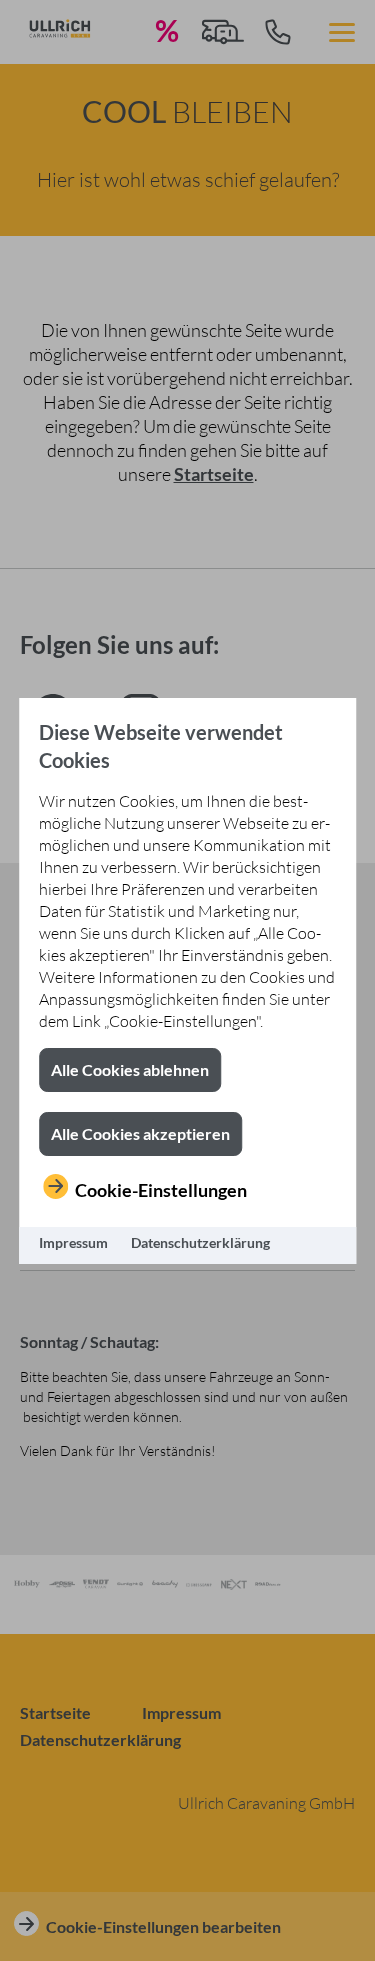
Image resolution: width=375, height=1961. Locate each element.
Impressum (73, 1242)
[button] (130, 1070)
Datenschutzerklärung (200, 1242)
